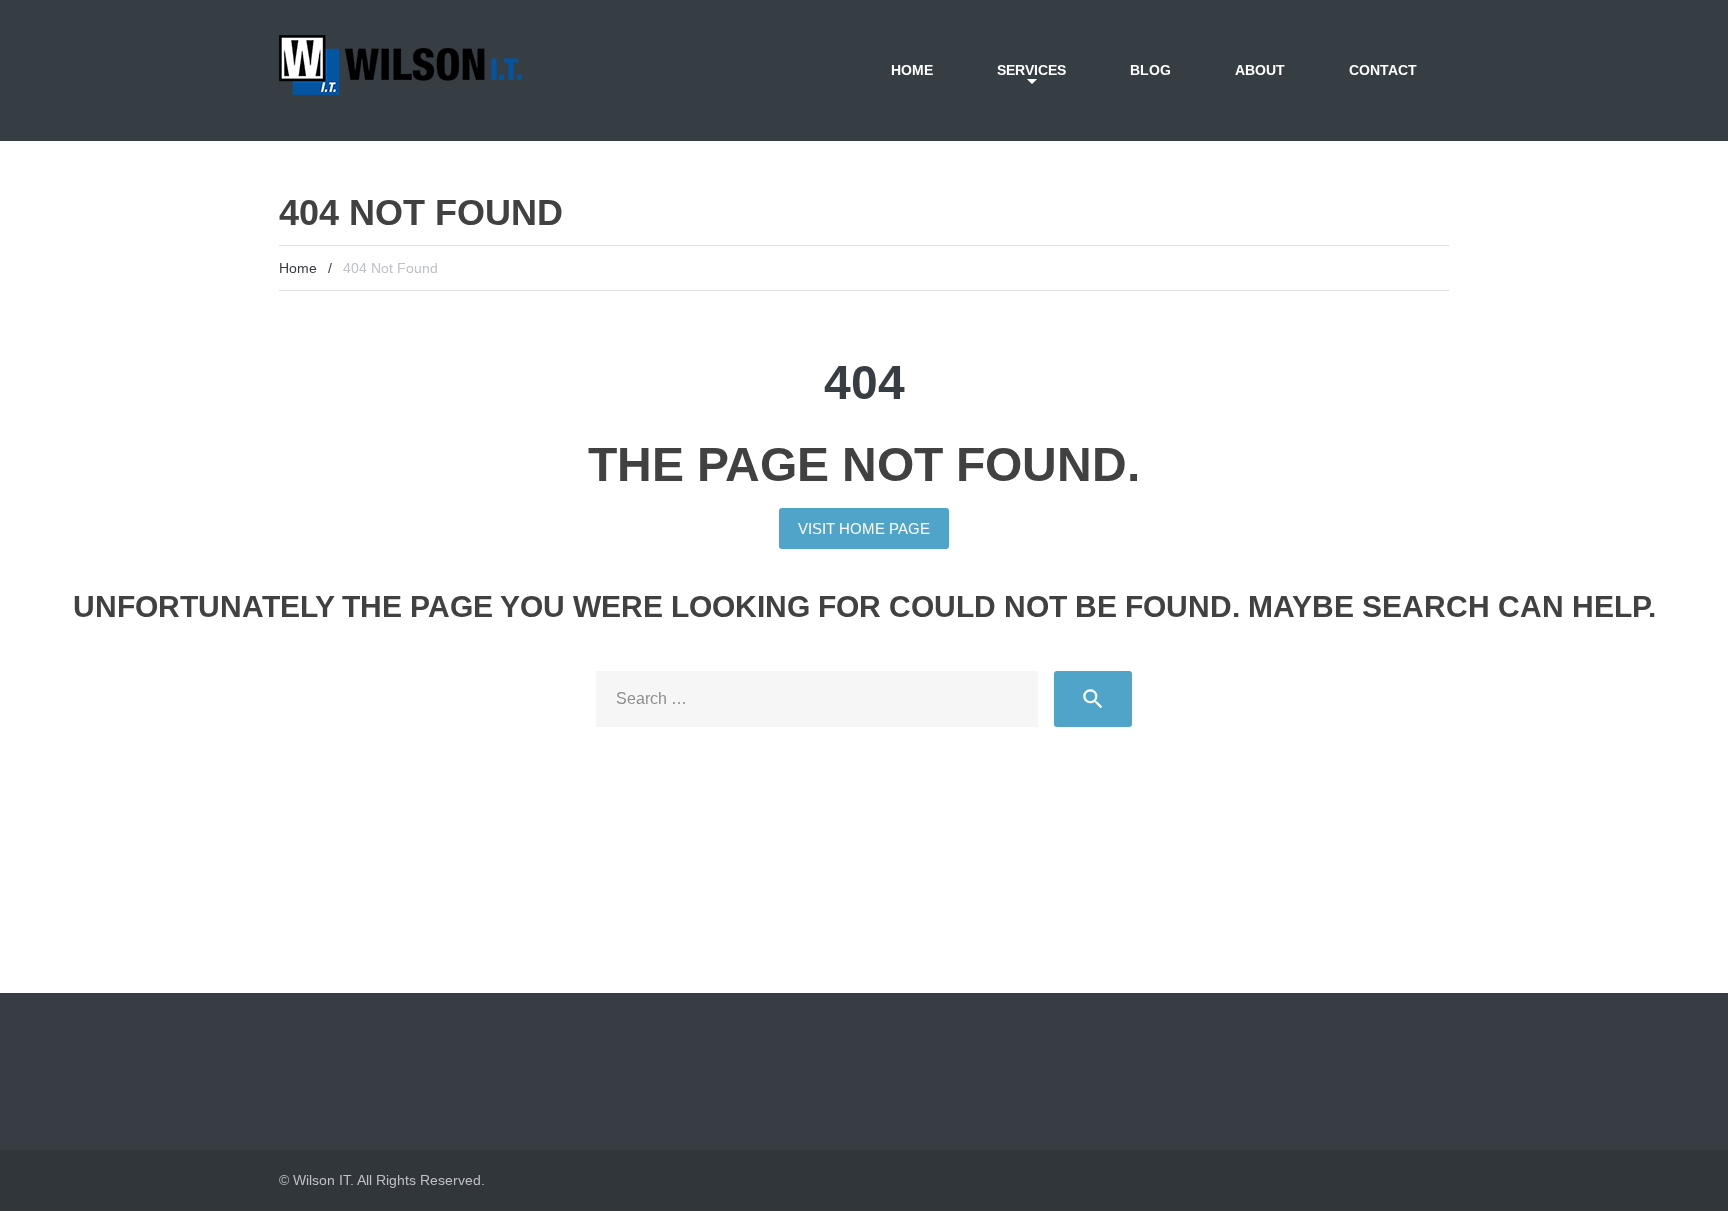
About (1260, 70)
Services (1031, 70)
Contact (1383, 70)
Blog (1150, 70)
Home (912, 70)
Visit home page (864, 528)
